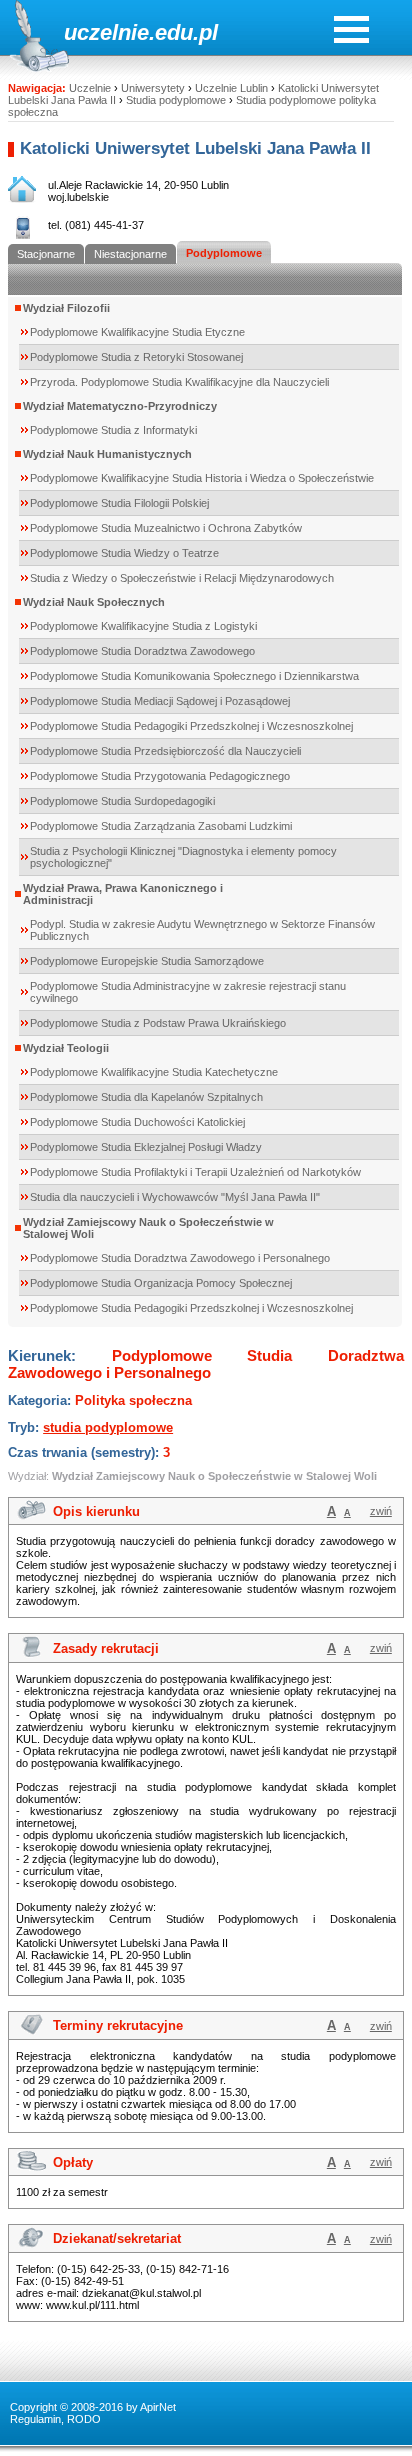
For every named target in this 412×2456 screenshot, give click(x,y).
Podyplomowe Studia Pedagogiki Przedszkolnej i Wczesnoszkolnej (191, 726)
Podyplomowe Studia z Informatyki (113, 430)
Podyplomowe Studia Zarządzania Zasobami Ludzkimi (161, 826)
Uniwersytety (153, 88)
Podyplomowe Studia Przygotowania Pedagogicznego (160, 776)
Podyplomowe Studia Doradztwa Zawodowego (142, 651)
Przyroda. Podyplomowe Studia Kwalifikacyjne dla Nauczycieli (179, 382)
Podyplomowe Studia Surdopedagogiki (122, 801)
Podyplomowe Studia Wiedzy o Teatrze (124, 553)
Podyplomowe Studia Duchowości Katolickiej (137, 1122)
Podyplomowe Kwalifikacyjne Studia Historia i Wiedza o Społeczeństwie (202, 478)
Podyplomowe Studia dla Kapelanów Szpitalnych (146, 1097)
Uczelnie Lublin (231, 88)
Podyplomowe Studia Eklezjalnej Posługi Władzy (146, 1147)
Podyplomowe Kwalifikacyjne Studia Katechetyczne (154, 1072)
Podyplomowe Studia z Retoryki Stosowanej (136, 357)
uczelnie (106, 32)
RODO (84, 2419)
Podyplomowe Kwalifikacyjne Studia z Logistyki (143, 626)
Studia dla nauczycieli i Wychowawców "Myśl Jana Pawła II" (175, 1197)
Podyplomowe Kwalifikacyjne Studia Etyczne (137, 332)
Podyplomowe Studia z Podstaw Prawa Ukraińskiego (158, 1023)
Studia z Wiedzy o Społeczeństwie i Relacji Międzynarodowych (182, 578)
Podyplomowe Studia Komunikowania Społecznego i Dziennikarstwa (194, 676)
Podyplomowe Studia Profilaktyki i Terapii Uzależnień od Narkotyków (195, 1172)
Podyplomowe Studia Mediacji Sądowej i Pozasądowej (160, 701)
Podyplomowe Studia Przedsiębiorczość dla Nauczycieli (165, 751)
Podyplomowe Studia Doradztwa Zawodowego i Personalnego (180, 1258)
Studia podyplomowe (176, 100)
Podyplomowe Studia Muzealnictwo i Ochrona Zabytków (166, 528)
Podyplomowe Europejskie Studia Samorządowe (147, 961)
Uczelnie (90, 88)
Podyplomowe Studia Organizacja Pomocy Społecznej (161, 1283)
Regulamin (35, 2419)
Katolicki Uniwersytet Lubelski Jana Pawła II (195, 148)
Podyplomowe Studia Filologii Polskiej (119, 503)
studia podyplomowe (108, 1427)
